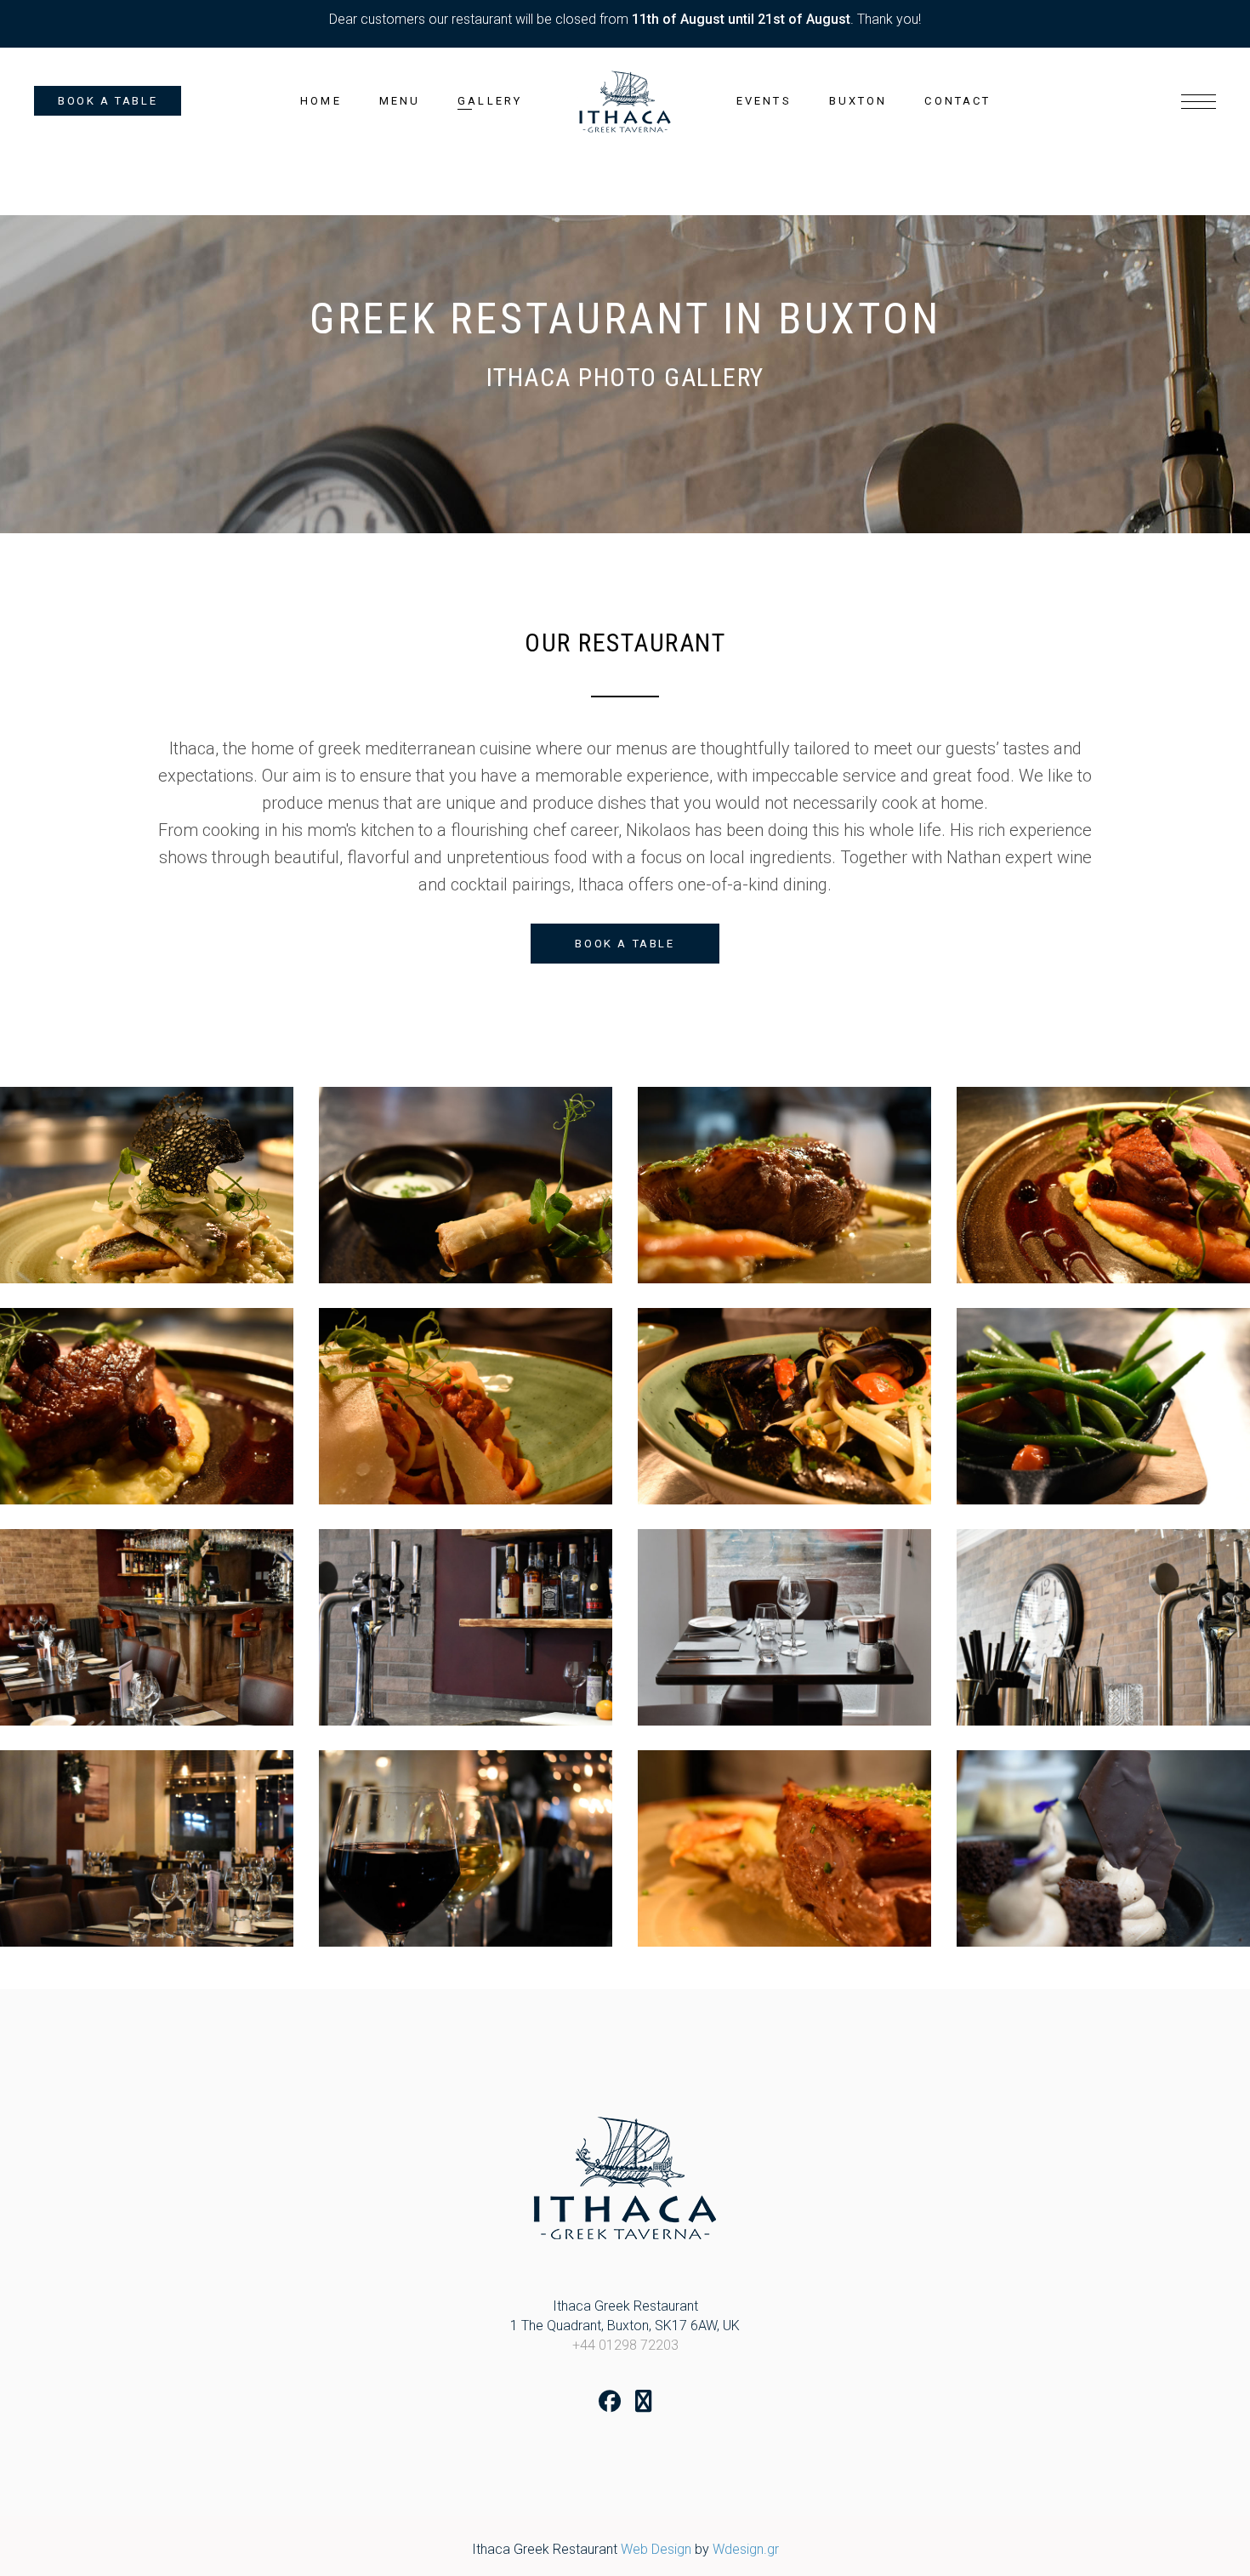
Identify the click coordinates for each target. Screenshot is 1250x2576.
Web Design (656, 2549)
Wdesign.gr (746, 2549)
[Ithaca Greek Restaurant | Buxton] (147, 1185)
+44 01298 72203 (625, 2345)
